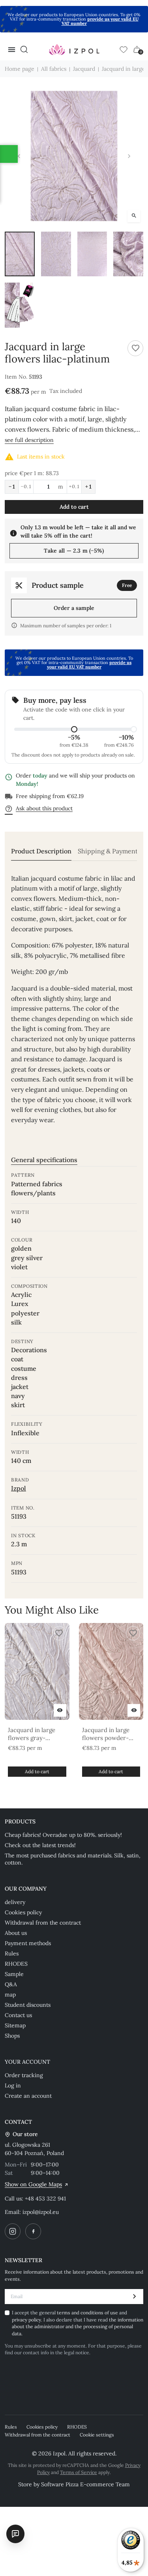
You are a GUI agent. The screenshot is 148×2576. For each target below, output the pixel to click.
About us (16, 1933)
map (10, 1995)
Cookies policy (23, 1912)
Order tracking (24, 2075)
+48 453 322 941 (45, 2199)
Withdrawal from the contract (43, 1923)
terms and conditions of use (88, 2313)
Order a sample (74, 608)
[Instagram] (13, 2231)
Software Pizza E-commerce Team (85, 2484)
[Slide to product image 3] (92, 254)
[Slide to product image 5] (20, 305)
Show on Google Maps (33, 2184)
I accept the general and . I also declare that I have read (78, 2323)
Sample (14, 1974)
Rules (12, 1953)
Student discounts (28, 2005)
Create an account (28, 2096)
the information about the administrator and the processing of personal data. (78, 2327)
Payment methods (28, 1943)
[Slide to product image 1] (20, 254)
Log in (13, 2085)
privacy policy (26, 2320)
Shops (12, 2036)
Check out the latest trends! (40, 1845)
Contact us (18, 2015)
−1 (12, 487)
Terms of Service (79, 2472)
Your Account (27, 2062)
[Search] (24, 49)
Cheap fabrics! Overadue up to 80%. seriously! (63, 1835)
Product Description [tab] (41, 851)
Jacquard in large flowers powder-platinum (106, 1734)
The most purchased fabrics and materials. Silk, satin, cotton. (73, 1859)
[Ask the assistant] (15, 2534)
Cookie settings (97, 2435)
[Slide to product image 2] (56, 254)
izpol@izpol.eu (41, 2212)
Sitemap (15, 2025)
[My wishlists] (124, 49)
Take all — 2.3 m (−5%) (74, 551)
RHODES (16, 1964)
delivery (15, 1902)
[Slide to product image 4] (128, 254)
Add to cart (74, 507)
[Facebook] (33, 2231)
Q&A (11, 1984)
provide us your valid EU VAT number (100, 21)
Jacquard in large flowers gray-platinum (32, 1734)
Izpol (19, 1488)
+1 (88, 487)
